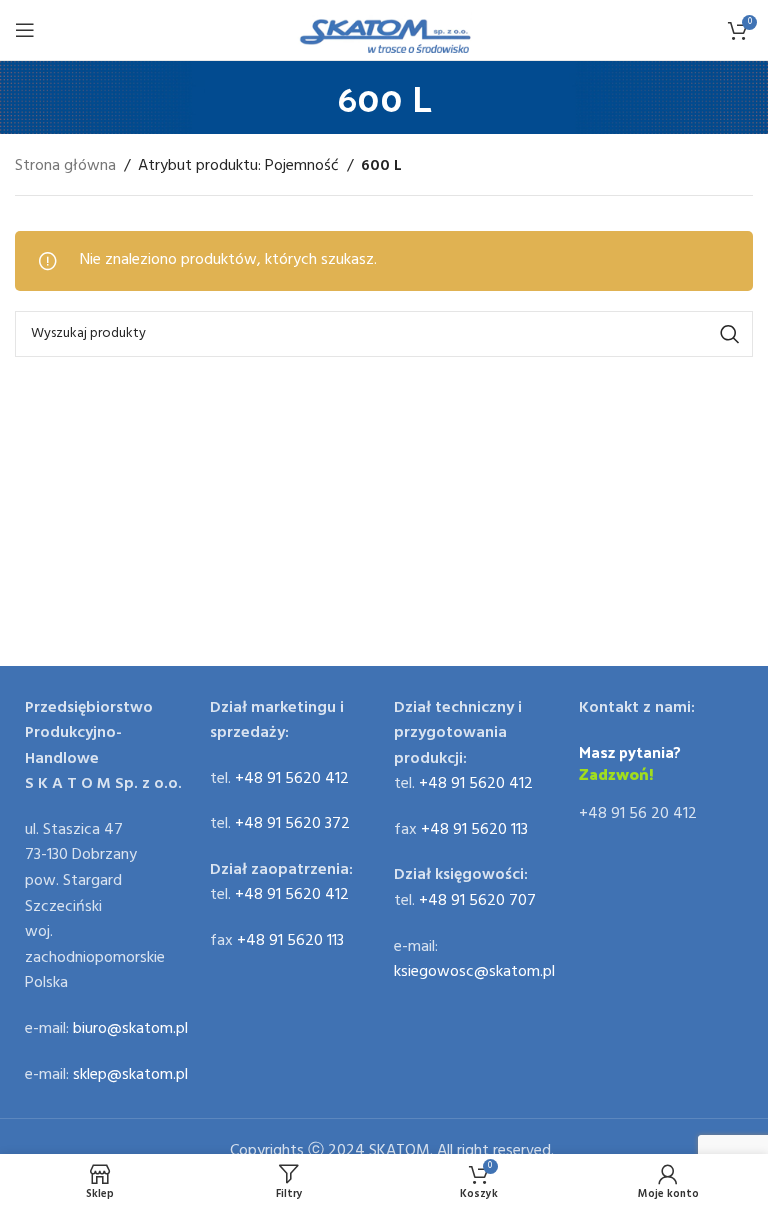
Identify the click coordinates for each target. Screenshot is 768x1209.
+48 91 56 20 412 (638, 814)
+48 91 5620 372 (292, 824)
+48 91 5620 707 (477, 901)
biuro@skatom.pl (130, 1029)
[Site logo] (384, 30)
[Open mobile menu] (25, 30)
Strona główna (65, 166)
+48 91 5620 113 (290, 941)
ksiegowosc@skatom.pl (474, 972)
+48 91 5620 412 (292, 779)
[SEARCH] (730, 334)
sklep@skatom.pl (130, 1075)
